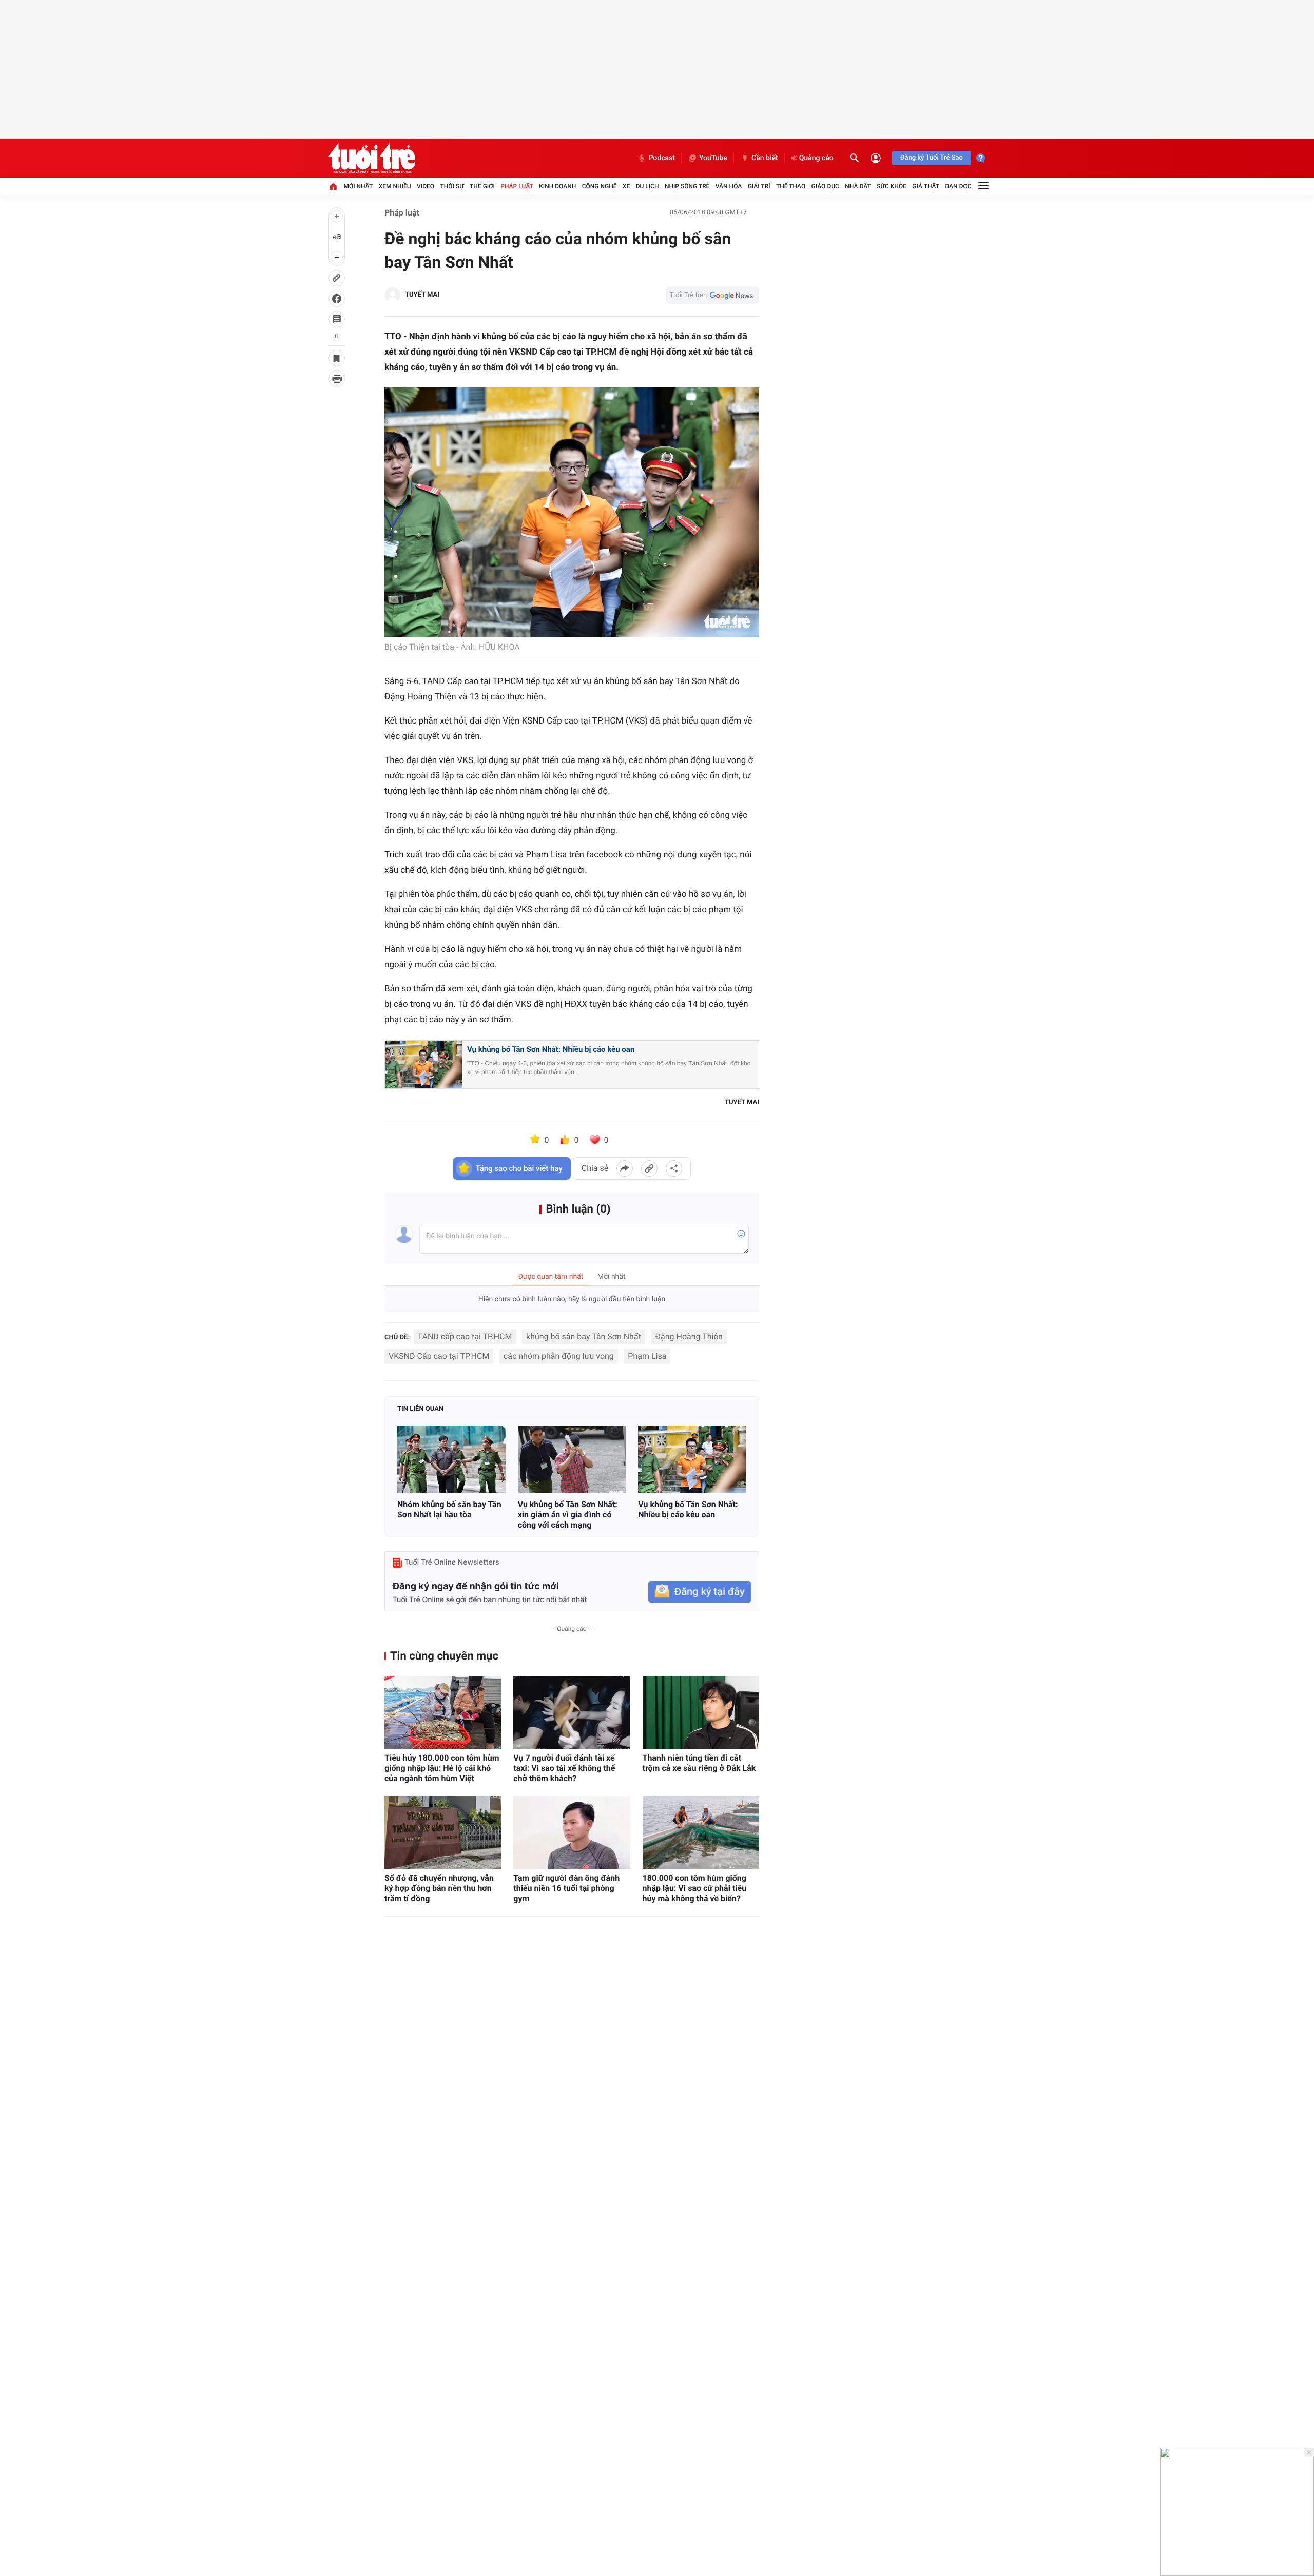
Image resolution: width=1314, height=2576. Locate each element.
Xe (626, 186)
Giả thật (926, 186)
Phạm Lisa (647, 1356)
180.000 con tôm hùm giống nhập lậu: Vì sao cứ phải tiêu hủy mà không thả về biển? (695, 1888)
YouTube (713, 158)
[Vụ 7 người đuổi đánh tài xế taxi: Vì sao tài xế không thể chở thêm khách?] (572, 1712)
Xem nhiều (395, 186)
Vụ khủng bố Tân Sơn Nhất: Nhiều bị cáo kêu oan (551, 1049)
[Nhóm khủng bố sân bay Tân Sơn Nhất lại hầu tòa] (451, 1459)
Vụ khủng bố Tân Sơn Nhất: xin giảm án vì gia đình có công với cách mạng (568, 1515)
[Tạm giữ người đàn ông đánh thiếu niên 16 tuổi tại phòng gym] (572, 1832)
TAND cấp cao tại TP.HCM (465, 1336)
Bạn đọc (959, 186)
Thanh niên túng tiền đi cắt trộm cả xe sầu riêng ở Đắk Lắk (699, 1763)
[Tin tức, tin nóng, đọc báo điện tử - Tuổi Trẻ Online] (372, 158)
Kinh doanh (557, 186)
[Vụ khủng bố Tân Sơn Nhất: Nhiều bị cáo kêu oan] (692, 1459)
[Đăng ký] (700, 1592)
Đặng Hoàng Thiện (689, 1336)
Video (426, 186)
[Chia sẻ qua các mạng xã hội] (674, 1168)
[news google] (712, 295)
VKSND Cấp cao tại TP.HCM (439, 1356)
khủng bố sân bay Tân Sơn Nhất (584, 1336)
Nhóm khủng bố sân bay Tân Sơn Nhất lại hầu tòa (449, 1509)
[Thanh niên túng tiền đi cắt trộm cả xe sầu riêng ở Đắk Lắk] (701, 1712)
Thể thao (791, 186)
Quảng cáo (816, 158)
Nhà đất (858, 186)
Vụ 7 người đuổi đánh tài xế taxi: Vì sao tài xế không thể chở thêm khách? (564, 1768)
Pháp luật (517, 186)
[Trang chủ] (333, 186)
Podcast (662, 158)
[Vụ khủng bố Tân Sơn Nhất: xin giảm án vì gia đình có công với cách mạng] (572, 1459)
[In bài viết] (337, 379)
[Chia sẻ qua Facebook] (625, 1168)
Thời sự (452, 186)
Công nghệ (600, 186)
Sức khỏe (892, 186)
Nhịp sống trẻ (687, 186)
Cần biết (765, 158)
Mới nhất (358, 186)
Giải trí (759, 186)
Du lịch (648, 186)
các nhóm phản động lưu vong (559, 1356)
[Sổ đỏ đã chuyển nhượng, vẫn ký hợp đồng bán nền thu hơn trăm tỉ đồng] (443, 1832)
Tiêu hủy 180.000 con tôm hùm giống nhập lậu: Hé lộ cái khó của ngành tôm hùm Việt (442, 1768)
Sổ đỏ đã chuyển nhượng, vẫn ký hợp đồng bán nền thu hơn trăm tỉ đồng (439, 1888)
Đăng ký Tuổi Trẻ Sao (932, 158)
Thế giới (482, 186)
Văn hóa (729, 186)
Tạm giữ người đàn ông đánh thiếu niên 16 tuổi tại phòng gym (566, 1888)
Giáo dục (825, 186)
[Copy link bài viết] (649, 1168)
